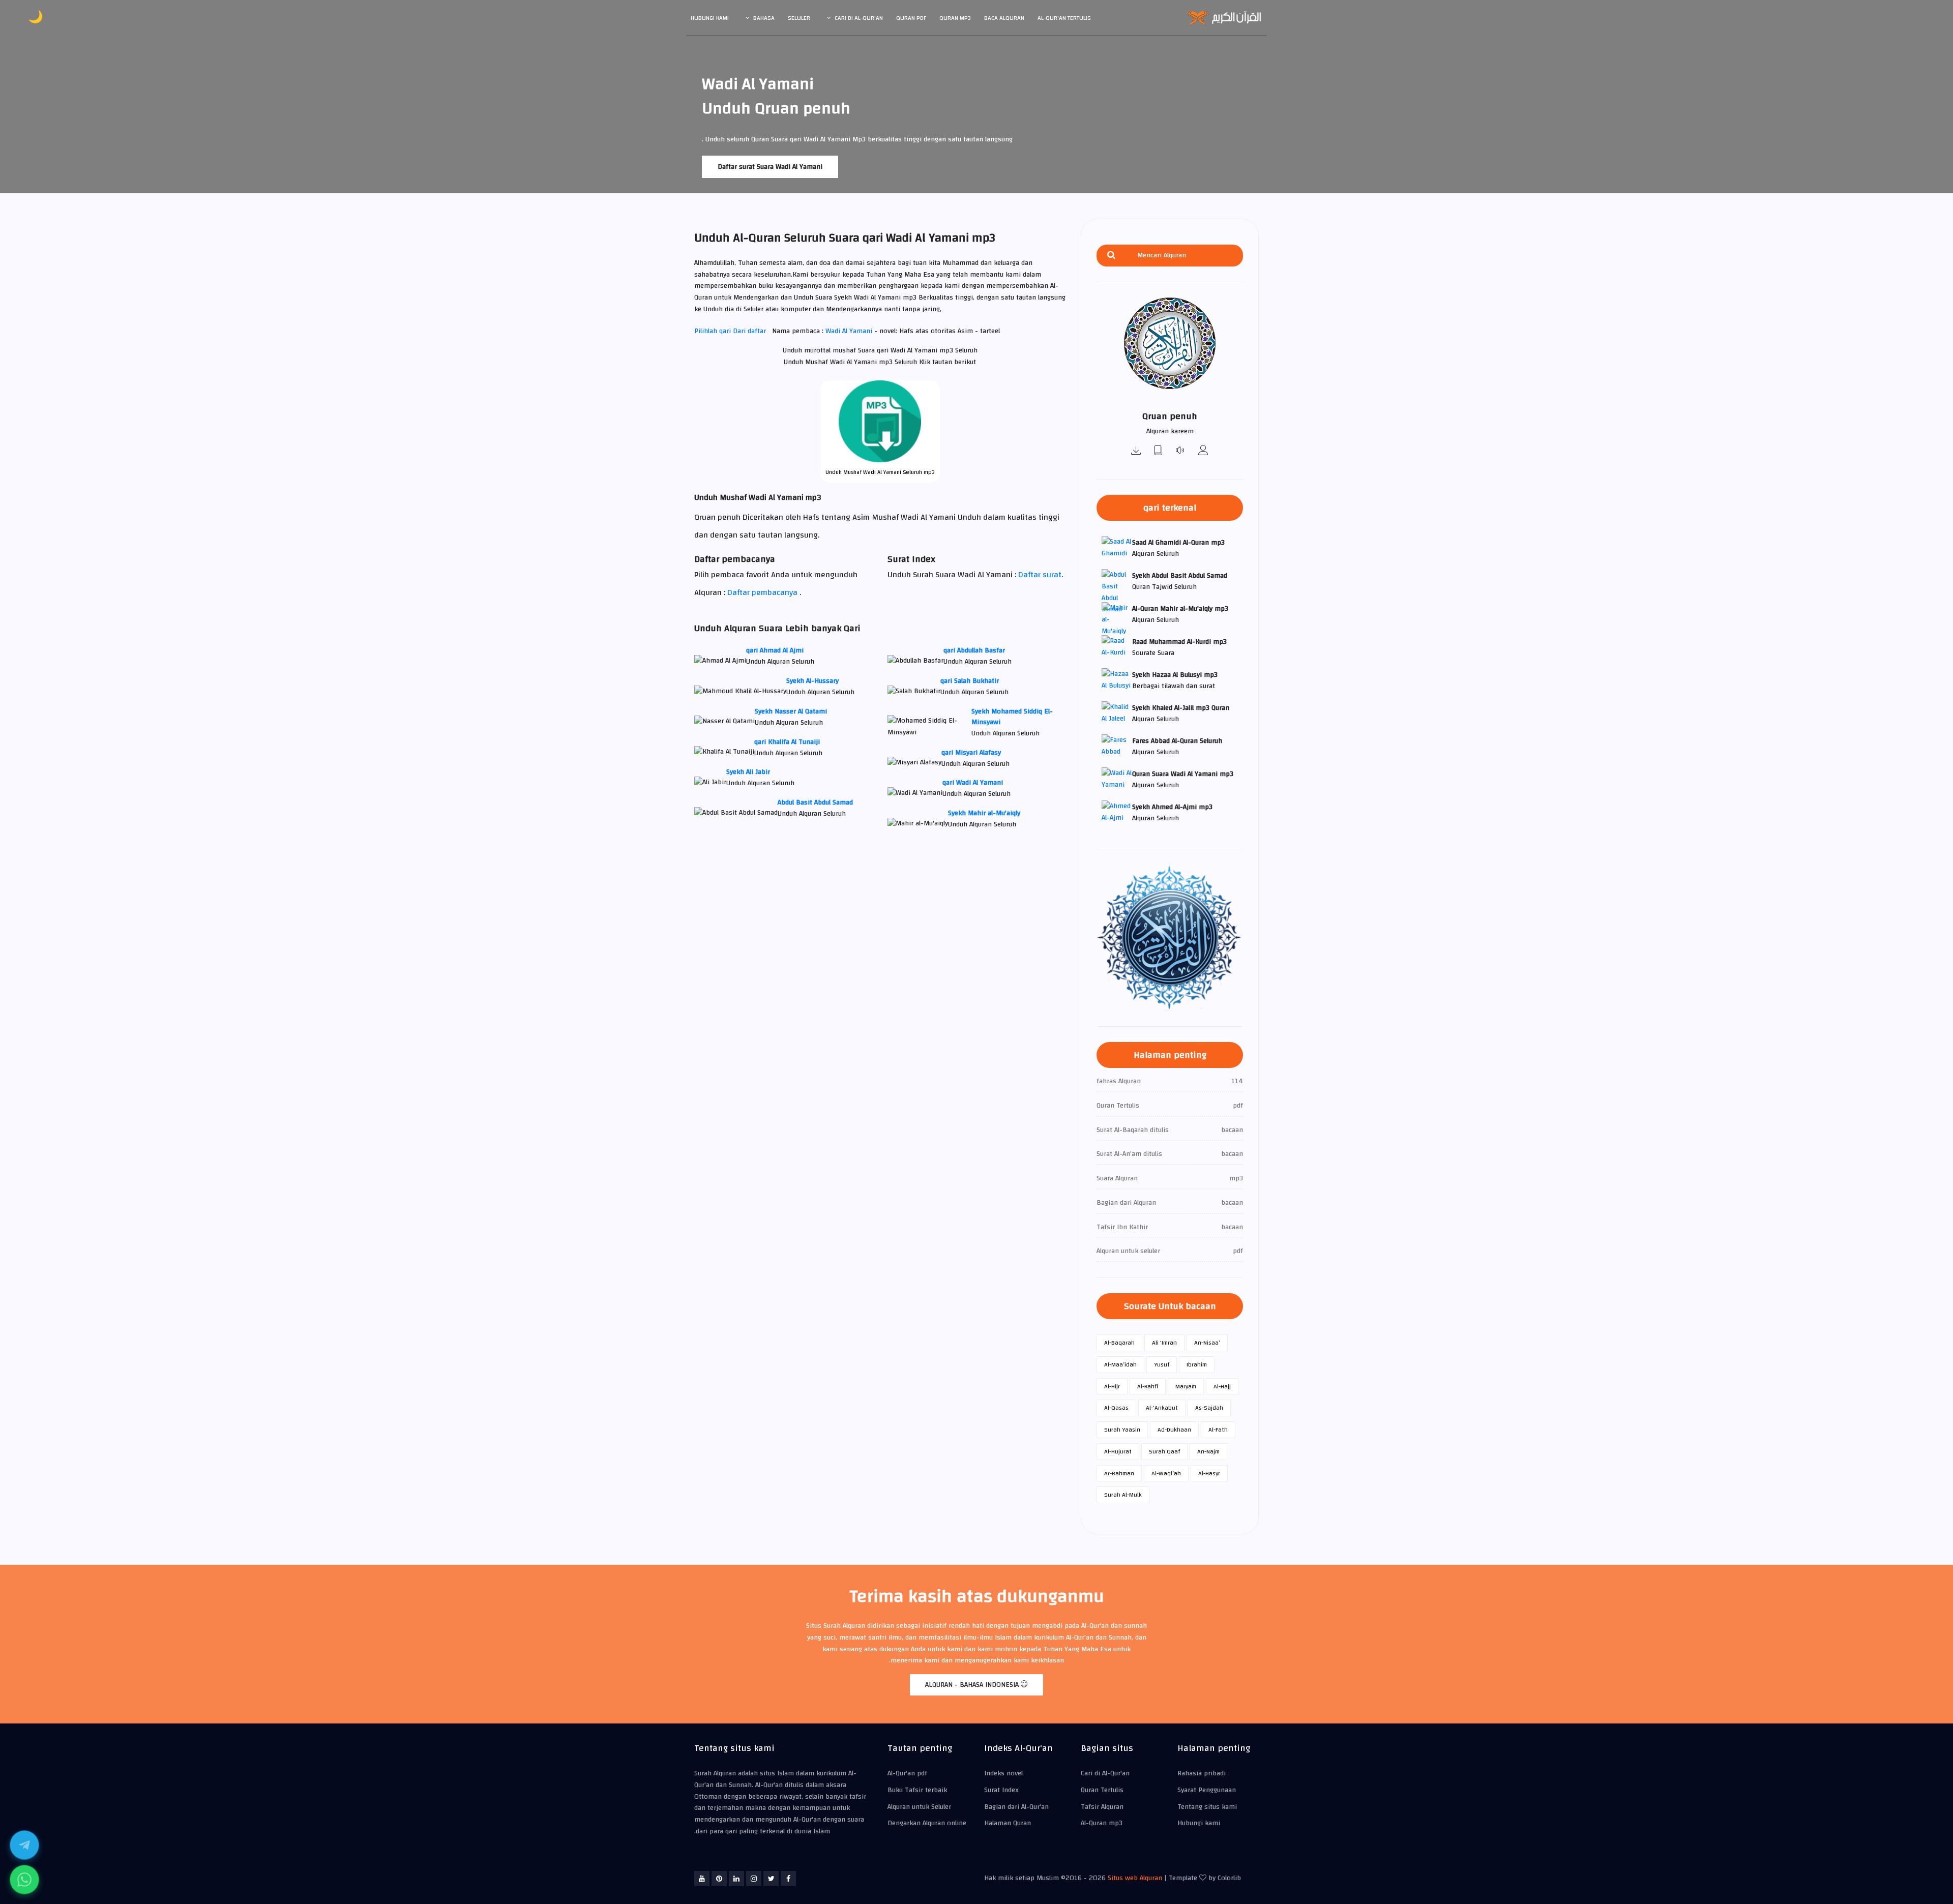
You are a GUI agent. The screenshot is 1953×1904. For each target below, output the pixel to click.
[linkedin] (736, 1879)
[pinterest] (719, 1879)
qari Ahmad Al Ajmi (775, 650)
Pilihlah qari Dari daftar (730, 331)
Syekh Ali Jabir (748, 772)
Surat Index (1001, 1790)
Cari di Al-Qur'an (859, 18)
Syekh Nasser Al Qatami (791, 711)
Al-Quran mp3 (1102, 1823)
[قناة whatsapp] (24, 1880)
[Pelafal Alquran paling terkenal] (1203, 451)
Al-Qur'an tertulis (1064, 18)
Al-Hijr (1112, 1386)
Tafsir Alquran (1102, 1807)
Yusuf (1162, 1364)
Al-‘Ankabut (1162, 1408)
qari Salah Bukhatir (970, 681)
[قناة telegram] (24, 1845)
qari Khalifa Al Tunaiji (787, 742)
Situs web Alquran (1135, 1878)
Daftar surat (1040, 575)
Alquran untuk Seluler (919, 1807)
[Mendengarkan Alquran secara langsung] (1181, 451)
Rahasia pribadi (1202, 1773)
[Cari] (1111, 256)
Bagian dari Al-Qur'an (1016, 1807)
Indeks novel (1003, 1773)
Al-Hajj (1222, 1386)
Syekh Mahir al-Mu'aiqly (984, 813)
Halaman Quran (1008, 1823)
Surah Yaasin (1122, 1430)
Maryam (1186, 1386)
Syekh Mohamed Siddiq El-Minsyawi (1012, 717)
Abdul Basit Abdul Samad (815, 802)
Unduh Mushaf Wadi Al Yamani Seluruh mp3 (880, 472)
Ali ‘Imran (1164, 1343)
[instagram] (754, 1879)
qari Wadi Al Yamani (973, 783)
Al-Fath (1218, 1430)
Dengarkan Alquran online (927, 1823)
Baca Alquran (1004, 18)
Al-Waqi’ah (1166, 1473)
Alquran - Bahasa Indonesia (973, 1685)
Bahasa (764, 18)
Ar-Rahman (1119, 1473)
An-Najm (1208, 1451)
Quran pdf (911, 18)
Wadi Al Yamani (850, 331)
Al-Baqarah (1119, 1343)
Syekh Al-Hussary (812, 681)
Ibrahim (1197, 1364)
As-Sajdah (1209, 1408)
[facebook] (788, 1879)
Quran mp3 (955, 18)
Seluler (799, 18)
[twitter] (771, 1879)
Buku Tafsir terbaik (917, 1790)
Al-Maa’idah (1120, 1364)
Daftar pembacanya (762, 592)
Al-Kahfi (1148, 1386)
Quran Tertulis (1102, 1790)
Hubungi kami (710, 18)
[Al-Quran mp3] (1136, 451)
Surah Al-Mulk (1123, 1495)
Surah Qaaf (1164, 1451)
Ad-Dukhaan (1174, 1430)
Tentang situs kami (1207, 1807)
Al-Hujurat (1118, 1451)
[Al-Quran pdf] (1159, 451)
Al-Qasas (1116, 1408)
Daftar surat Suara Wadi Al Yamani (770, 167)
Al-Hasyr (1209, 1473)
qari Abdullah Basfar (974, 650)
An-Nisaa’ (1207, 1343)
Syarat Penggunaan (1207, 1790)
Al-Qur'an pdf (907, 1773)
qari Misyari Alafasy (971, 753)
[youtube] (702, 1879)
